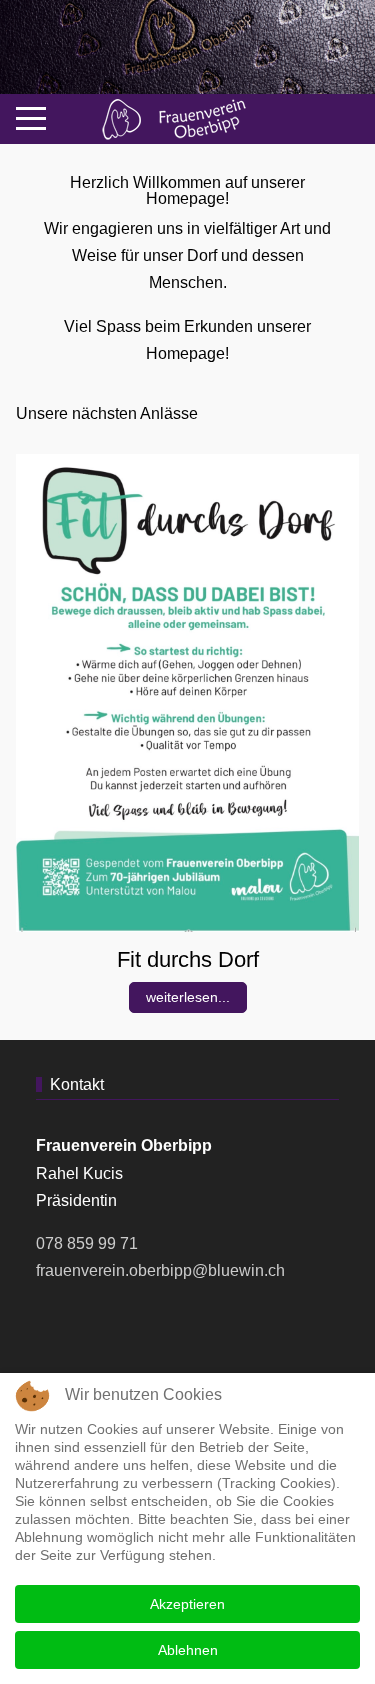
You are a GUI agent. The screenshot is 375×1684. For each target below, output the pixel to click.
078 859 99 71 (87, 1243)
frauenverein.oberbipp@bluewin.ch (160, 1270)
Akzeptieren (187, 1604)
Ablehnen (188, 1650)
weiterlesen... (188, 997)
